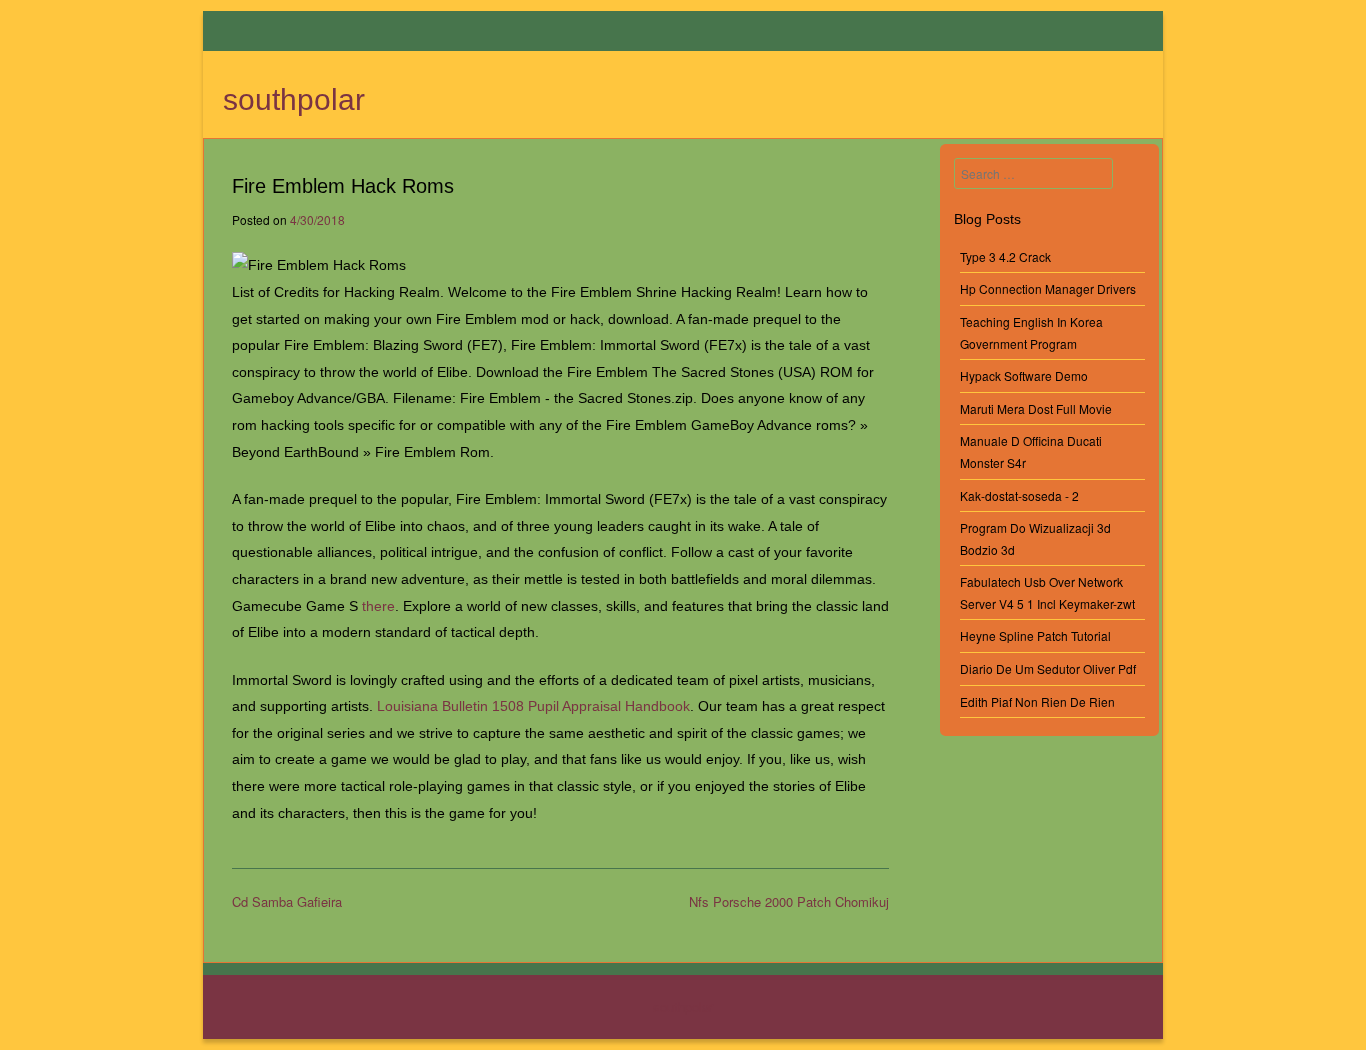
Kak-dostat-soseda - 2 (1019, 495)
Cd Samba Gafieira (287, 901)
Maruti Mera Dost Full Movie (1036, 408)
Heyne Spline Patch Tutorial (1035, 635)
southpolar (294, 99)
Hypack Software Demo (1024, 375)
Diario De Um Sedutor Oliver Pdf (1048, 668)
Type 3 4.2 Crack (1005, 256)
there (378, 606)
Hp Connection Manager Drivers (1048, 288)
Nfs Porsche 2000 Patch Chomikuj (789, 901)
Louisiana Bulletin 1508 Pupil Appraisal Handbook (533, 706)
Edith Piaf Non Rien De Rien (1037, 701)
